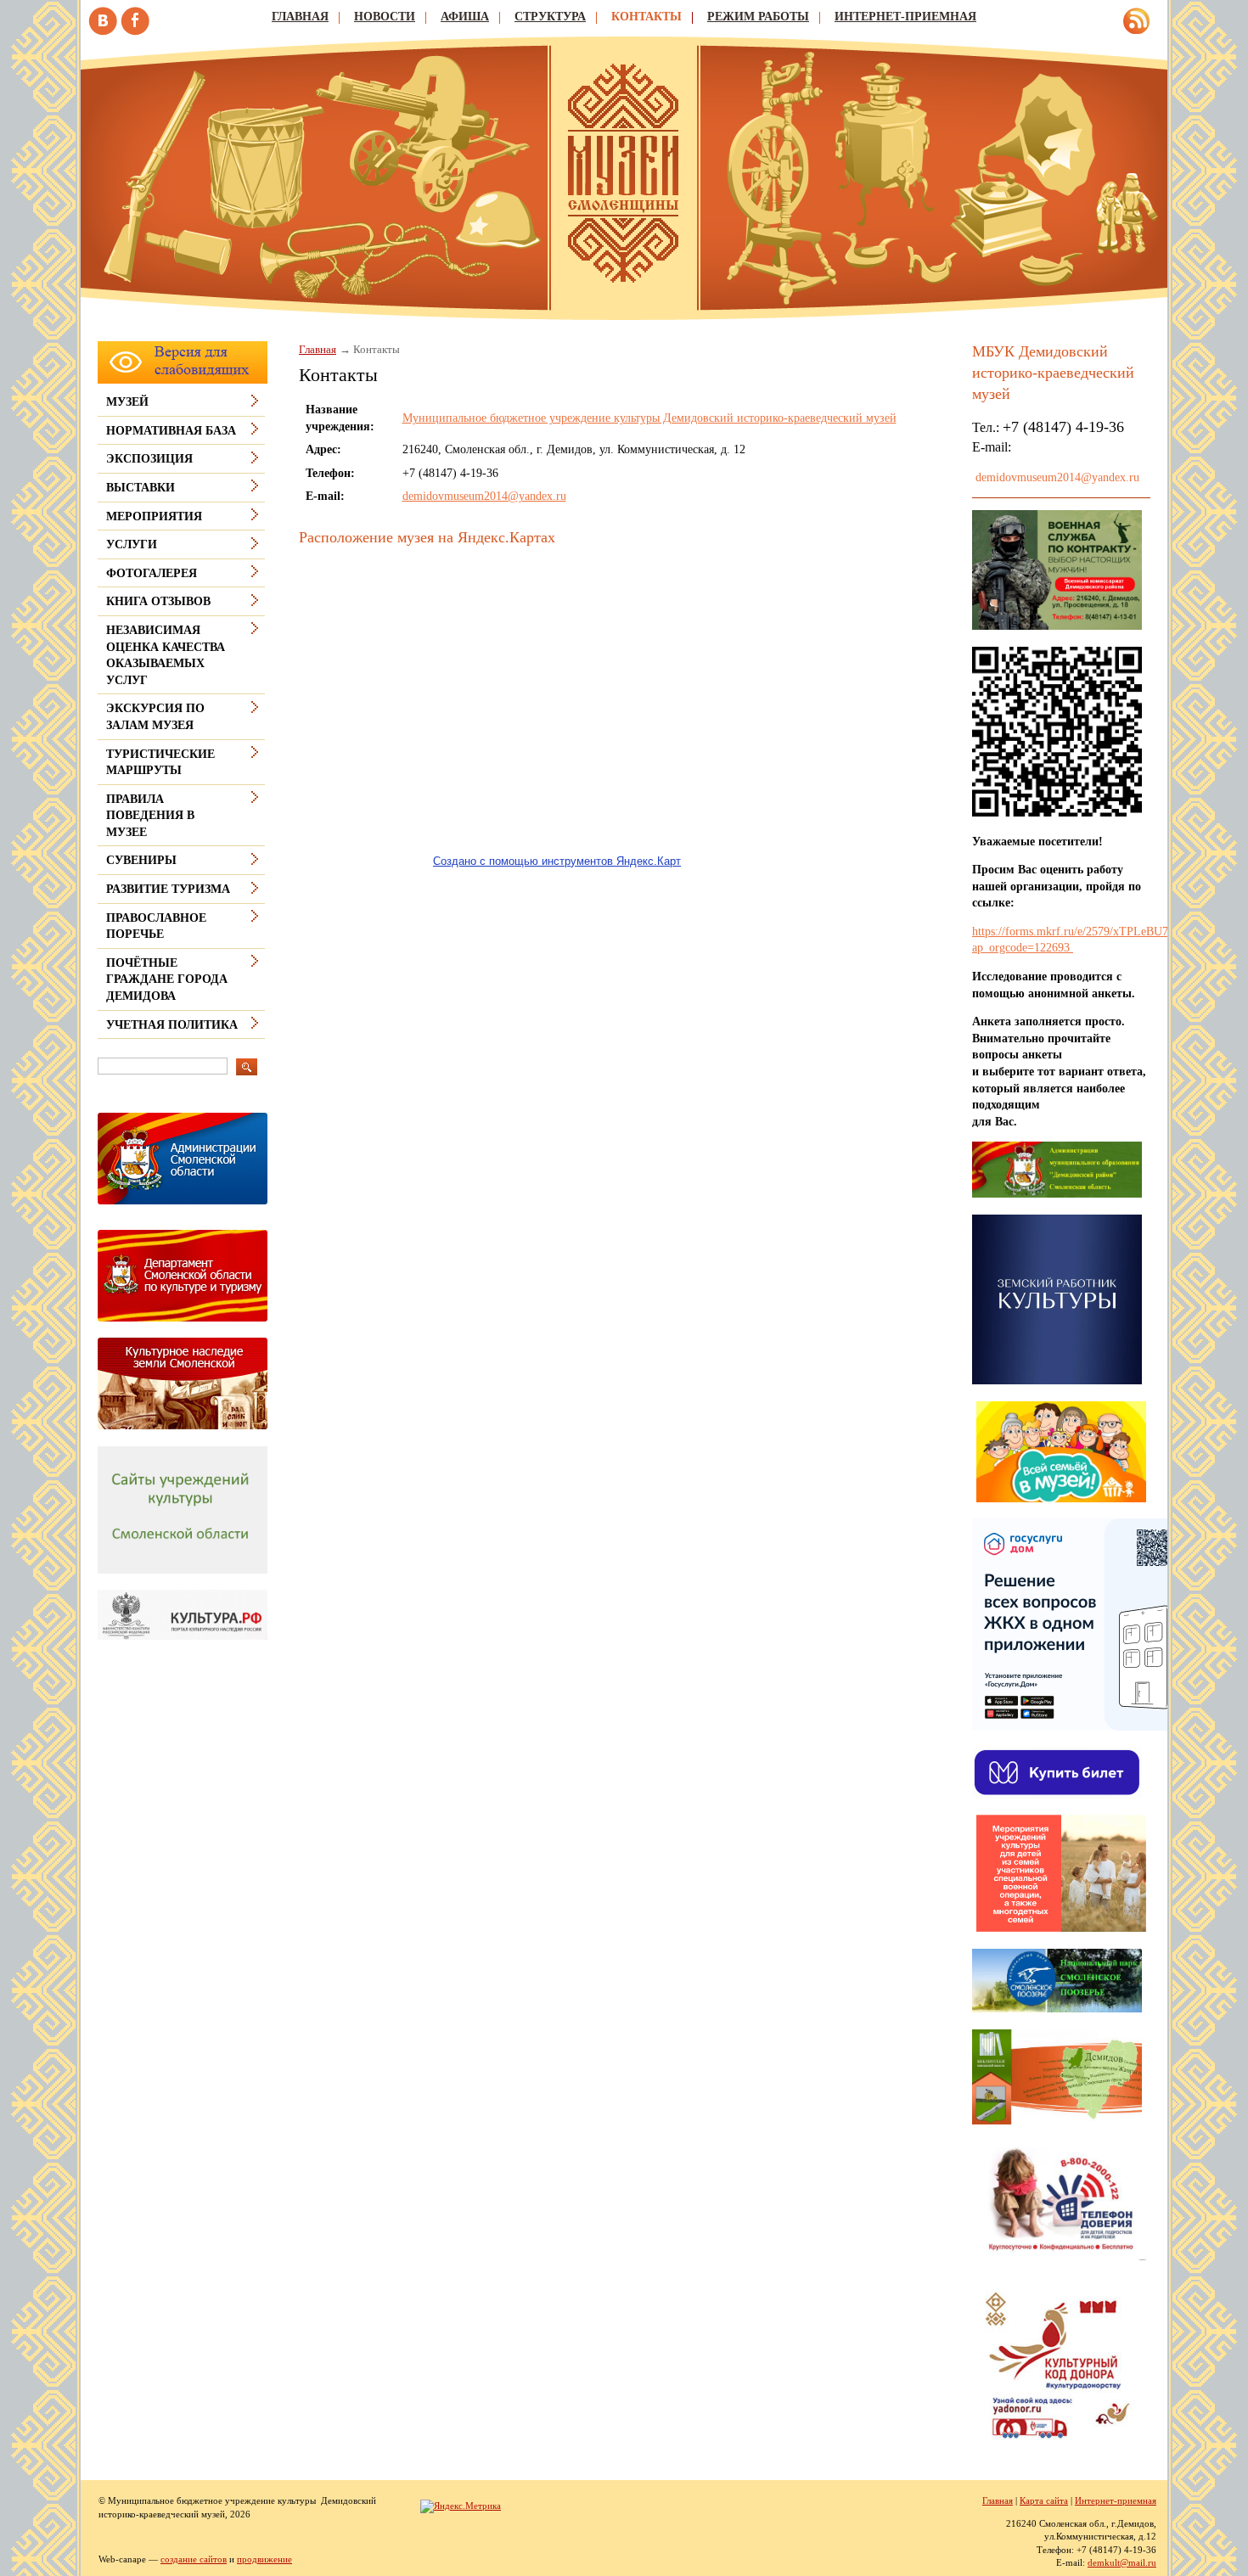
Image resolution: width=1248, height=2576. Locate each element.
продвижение (264, 2559)
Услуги (132, 544)
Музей (127, 402)
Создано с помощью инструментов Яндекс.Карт (557, 861)
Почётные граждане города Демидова (167, 979)
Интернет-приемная (905, 17)
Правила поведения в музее (150, 816)
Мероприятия (154, 516)
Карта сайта (1044, 2500)
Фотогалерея (152, 573)
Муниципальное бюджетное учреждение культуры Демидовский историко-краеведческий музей (649, 418)
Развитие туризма (168, 889)
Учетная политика (172, 1025)
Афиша (465, 17)
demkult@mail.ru (1122, 2562)
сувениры (141, 860)
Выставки (141, 488)
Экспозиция (149, 459)
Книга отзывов (158, 601)
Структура (550, 17)
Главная (300, 17)
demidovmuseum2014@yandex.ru (484, 496)
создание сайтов (194, 2559)
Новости (385, 17)
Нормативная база (171, 431)
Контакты (646, 17)
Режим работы (758, 17)
